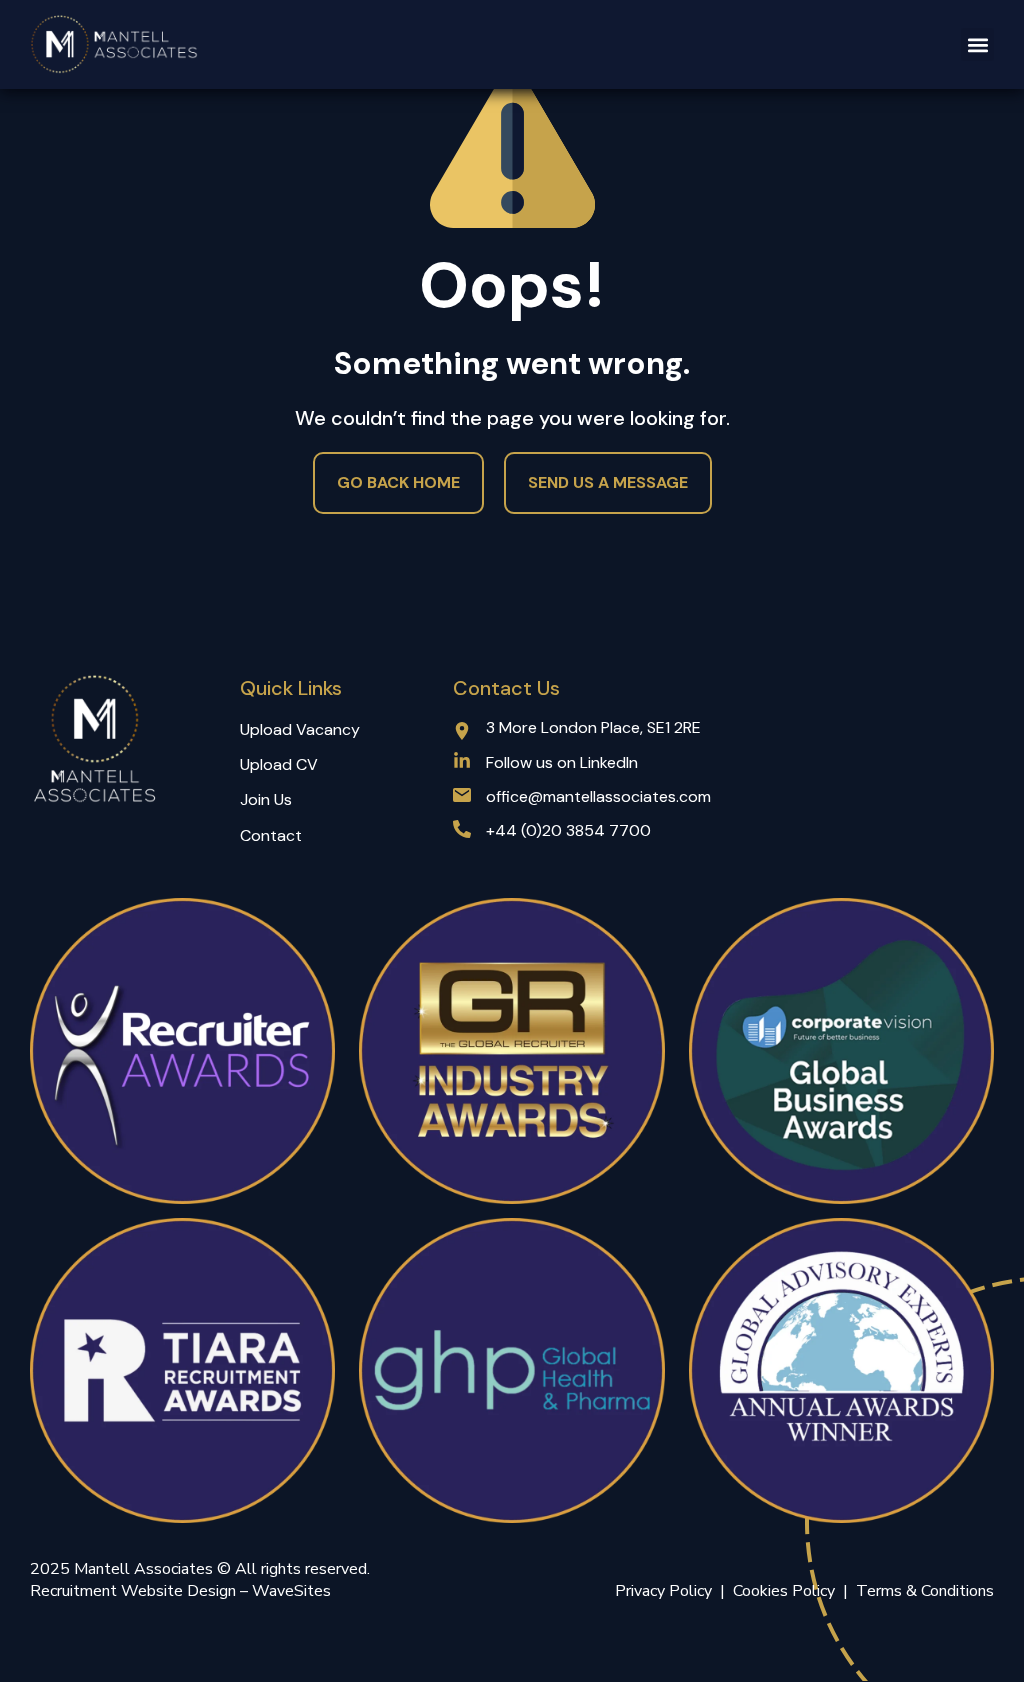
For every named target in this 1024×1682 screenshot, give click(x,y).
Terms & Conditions (925, 1591)
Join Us (266, 799)
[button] (977, 44)
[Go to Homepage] (115, 44)
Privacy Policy (663, 1591)
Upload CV (279, 764)
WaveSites (291, 1591)
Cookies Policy (788, 1591)
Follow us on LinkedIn (562, 762)
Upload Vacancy (300, 729)
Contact (271, 835)
